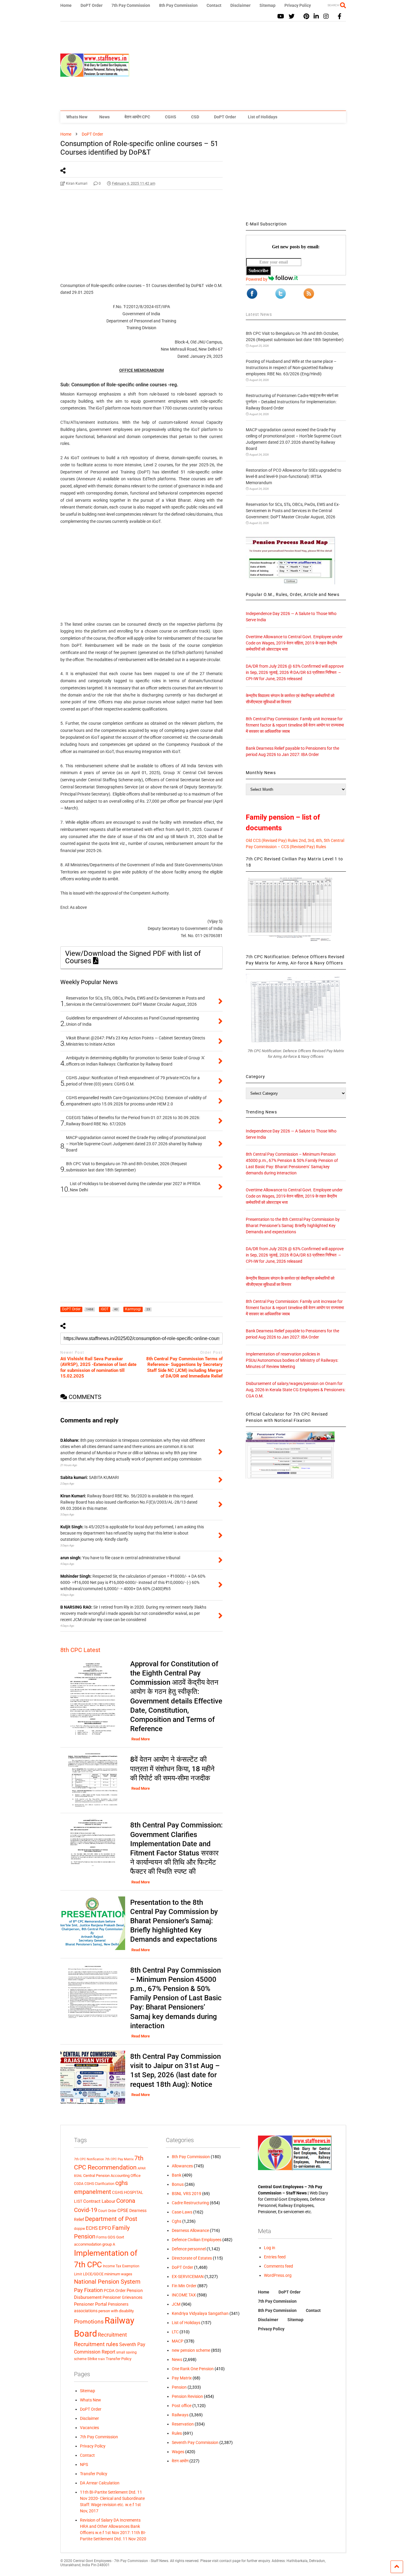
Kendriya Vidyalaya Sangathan (200, 2313)
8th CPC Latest (80, 1650)
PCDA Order (115, 2291)
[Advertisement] (238, 66)
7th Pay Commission (131, 5)
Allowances (182, 2166)
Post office (182, 2406)
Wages (178, 2452)
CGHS (171, 117)
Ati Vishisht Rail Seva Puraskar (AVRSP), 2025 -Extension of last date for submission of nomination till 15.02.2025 (98, 1368)
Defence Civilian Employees (197, 2240)
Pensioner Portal (91, 2304)
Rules (177, 2433)
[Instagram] (326, 17)
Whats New (77, 117)
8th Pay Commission (178, 5)
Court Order (107, 2211)
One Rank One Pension (193, 2369)
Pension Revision (187, 2396)
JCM (176, 2304)
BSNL (78, 2176)
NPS (84, 2464)
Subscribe (258, 270)
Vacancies (89, 2428)
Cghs (177, 2221)
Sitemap (267, 5)
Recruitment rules (96, 2344)
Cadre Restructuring (190, 2203)
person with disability (116, 2311)
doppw (80, 2228)
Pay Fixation (88, 2290)
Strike (92, 2359)
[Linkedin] (316, 17)
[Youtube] (281, 17)
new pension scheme (191, 2350)
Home (66, 5)
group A (109, 2244)
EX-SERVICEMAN (188, 2277)
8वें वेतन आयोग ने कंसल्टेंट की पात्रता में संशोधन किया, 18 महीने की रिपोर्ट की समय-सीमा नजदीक (172, 1769)
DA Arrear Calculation (100, 2483)
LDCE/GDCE (93, 2274)
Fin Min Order (184, 2286)
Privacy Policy (298, 5)
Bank (177, 2175)
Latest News (259, 314)
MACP (178, 2341)
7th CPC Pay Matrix (119, 2159)
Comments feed (278, 2266)
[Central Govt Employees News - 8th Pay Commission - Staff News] (95, 74)
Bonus (178, 2184)
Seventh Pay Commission (195, 2442)
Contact (214, 5)
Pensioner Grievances (122, 2297)
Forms (101, 2237)
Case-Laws (182, 2212)
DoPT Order (92, 5)
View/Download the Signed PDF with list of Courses (133, 957)
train (101, 2359)
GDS (111, 2237)
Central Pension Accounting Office (112, 2176)
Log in (270, 2248)
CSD (195, 117)
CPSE (123, 2211)
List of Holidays (263, 117)
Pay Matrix (182, 2378)
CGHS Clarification (99, 2184)
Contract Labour (99, 2201)
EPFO (105, 2228)
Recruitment (112, 2335)
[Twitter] (292, 17)
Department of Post (111, 2219)
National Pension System (107, 2282)
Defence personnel (189, 2249)
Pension (179, 2387)
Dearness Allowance (190, 2230)
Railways (180, 2415)
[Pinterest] (306, 17)
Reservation (183, 2424)
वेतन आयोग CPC (137, 117)
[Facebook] (340, 17)
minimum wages (118, 2274)
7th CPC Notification (89, 2159)
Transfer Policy (119, 2359)
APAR (142, 2168)
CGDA (79, 2184)
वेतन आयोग (180, 2461)
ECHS (92, 2228)
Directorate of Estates (192, 2258)
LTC (175, 2332)
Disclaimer (240, 5)
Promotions (89, 2322)
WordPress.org (278, 2275)
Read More (141, 1739)
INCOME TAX (184, 2295)
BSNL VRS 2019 (187, 2194)
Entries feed (275, 2257)
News (104, 117)
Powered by (257, 279)
